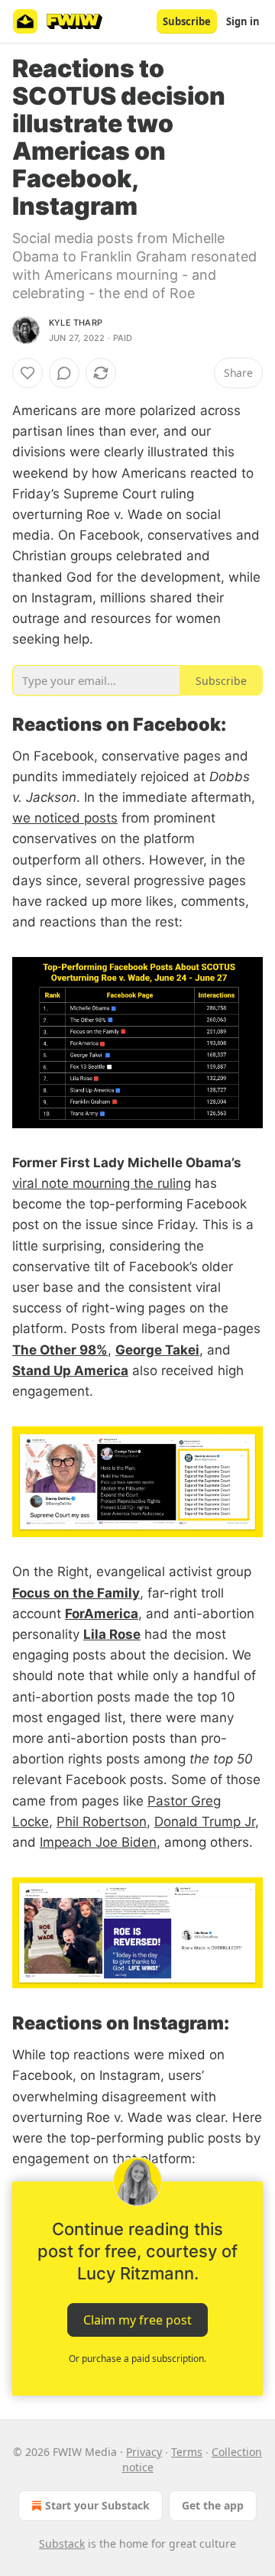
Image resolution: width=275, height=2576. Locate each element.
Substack (62, 2544)
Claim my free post (137, 2320)
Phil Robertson (102, 1822)
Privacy (144, 2452)
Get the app (213, 2505)
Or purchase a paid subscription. (137, 2359)
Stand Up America (70, 1371)
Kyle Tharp (76, 323)
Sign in (243, 21)
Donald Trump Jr (205, 1822)
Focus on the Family (76, 1593)
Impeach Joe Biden (98, 1842)
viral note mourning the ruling (102, 1183)
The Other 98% (60, 1350)
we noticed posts (65, 818)
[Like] (27, 373)
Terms (187, 2452)
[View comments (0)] (64, 373)
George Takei (157, 1350)
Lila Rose (112, 1634)
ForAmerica (102, 1614)
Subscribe (187, 21)
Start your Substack (97, 2505)
